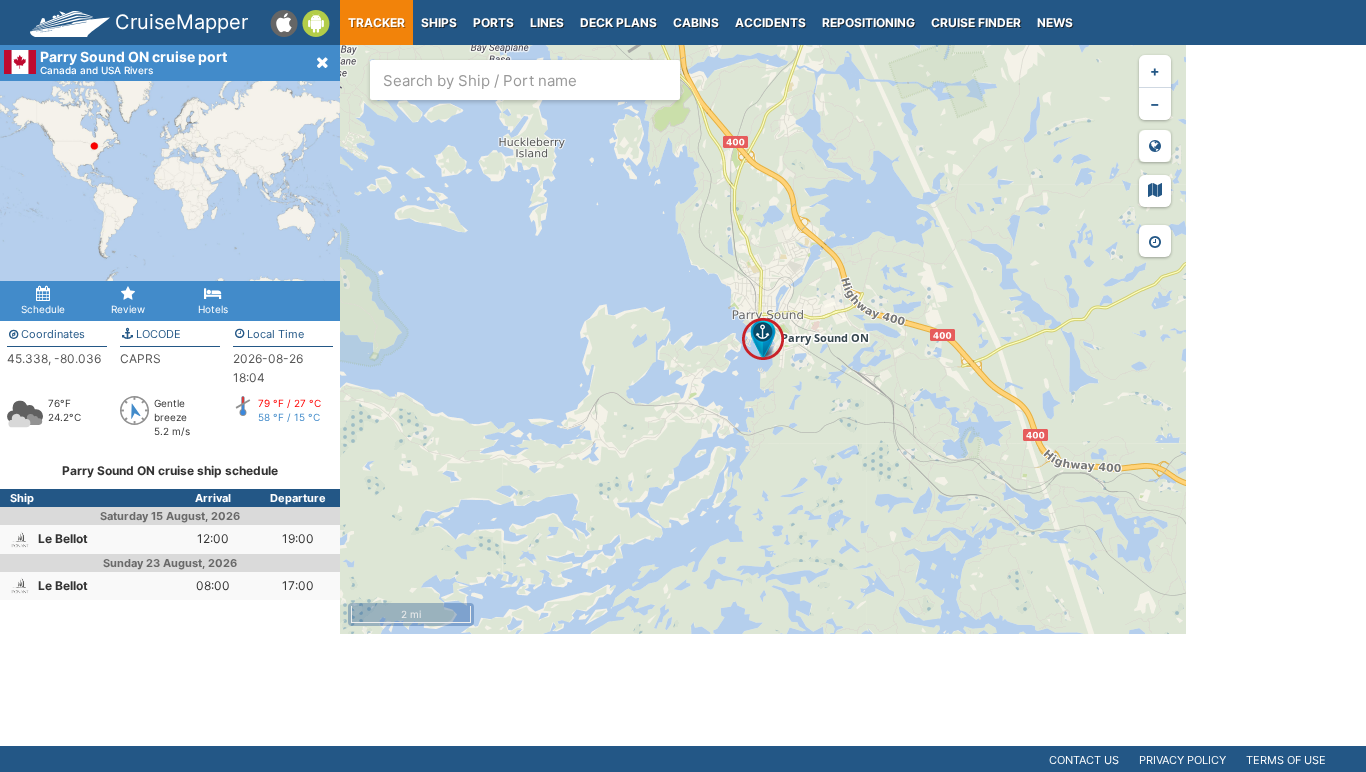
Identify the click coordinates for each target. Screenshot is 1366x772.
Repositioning (868, 22)
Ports (493, 22)
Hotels (213, 309)
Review (128, 309)
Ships (439, 22)
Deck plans (618, 22)
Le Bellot (63, 538)
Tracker (376, 22)
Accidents (770, 22)
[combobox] (525, 80)
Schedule (43, 309)
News (1055, 22)
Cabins (696, 22)
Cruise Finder (976, 22)
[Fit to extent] (1155, 146)
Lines (547, 22)
